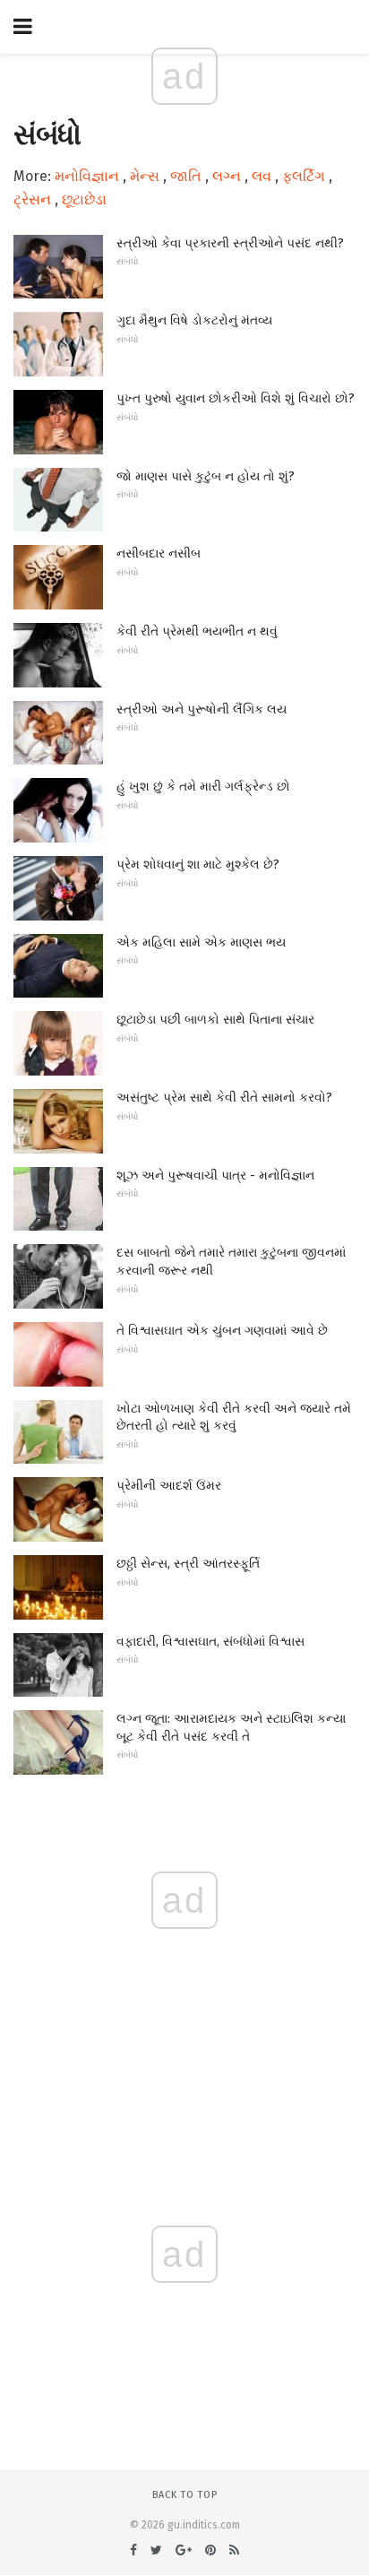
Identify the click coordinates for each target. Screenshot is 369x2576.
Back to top (185, 2495)
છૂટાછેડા (84, 199)
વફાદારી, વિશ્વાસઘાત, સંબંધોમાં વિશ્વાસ (210, 1642)
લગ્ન (227, 176)
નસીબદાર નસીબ (159, 553)
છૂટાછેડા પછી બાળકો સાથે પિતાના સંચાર (215, 1020)
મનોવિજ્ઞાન (87, 176)
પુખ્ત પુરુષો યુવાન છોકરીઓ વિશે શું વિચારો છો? (236, 398)
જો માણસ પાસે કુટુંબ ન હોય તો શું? (206, 476)
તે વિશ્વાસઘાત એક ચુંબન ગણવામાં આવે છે (222, 1331)
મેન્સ (145, 176)
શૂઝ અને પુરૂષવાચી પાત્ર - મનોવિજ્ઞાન (215, 1176)
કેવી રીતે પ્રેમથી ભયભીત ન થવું (197, 631)
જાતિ (186, 176)
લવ (262, 176)
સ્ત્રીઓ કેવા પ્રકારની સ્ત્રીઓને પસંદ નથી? (230, 243)
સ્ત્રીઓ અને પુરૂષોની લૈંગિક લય (202, 709)
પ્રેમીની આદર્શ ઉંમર (169, 1486)
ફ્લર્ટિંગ (304, 176)
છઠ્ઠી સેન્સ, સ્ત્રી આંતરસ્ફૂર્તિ (188, 1564)
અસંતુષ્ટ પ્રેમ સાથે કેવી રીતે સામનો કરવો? (224, 1098)
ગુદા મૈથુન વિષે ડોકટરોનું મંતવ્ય (194, 320)
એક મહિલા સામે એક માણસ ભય (201, 942)
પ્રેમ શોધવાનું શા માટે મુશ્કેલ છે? (198, 864)
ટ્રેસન (32, 199)
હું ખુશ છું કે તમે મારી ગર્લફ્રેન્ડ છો (203, 787)
